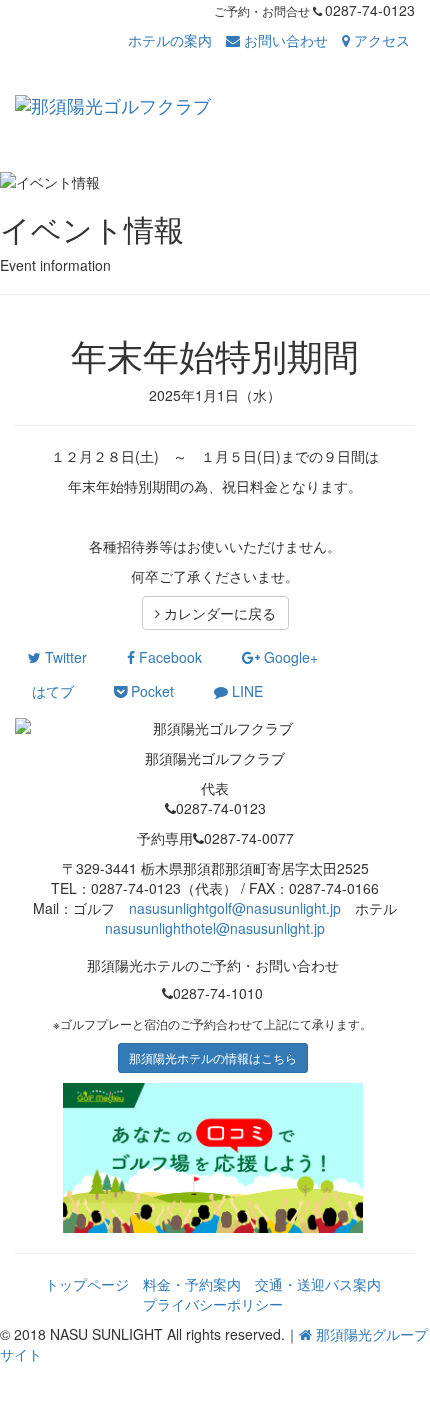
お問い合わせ (284, 40)
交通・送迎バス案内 (318, 1284)
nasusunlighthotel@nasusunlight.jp (215, 928)
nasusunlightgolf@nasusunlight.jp (235, 908)
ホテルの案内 (170, 40)
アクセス (380, 40)
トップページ (87, 1284)
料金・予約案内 (192, 1284)
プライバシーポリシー (213, 1304)
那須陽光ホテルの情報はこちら (213, 1057)
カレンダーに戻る (218, 613)
